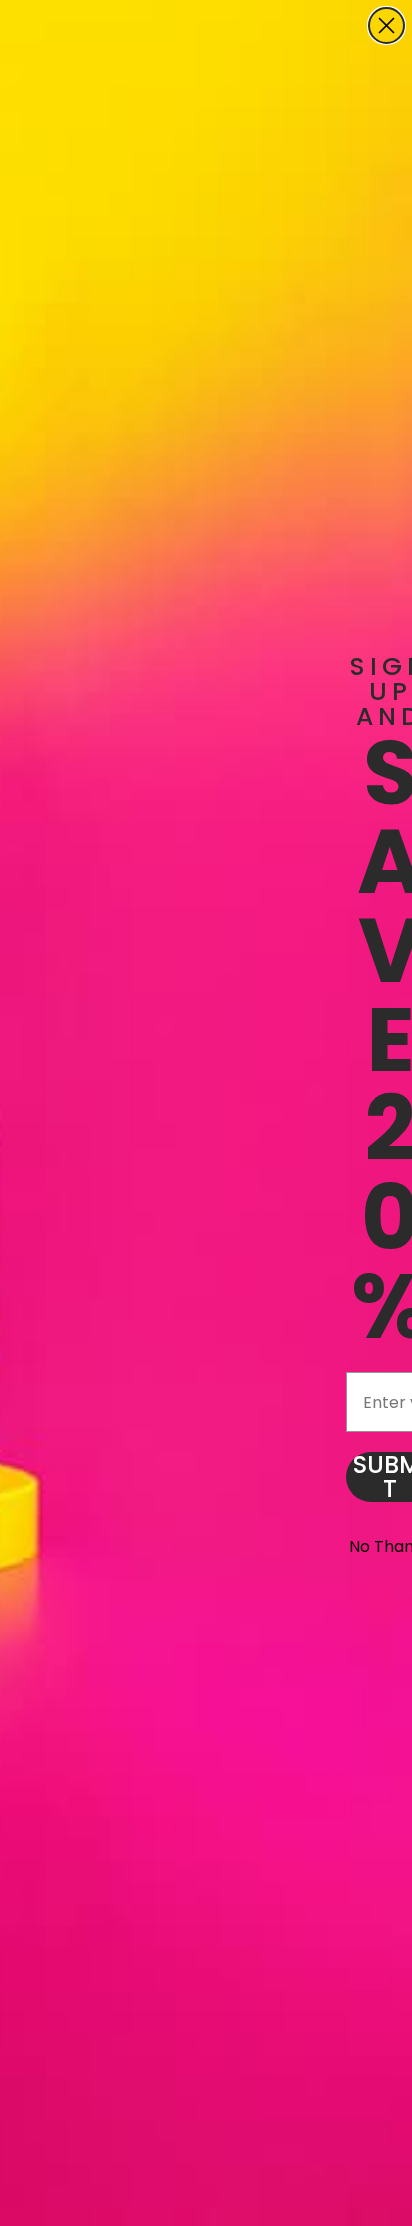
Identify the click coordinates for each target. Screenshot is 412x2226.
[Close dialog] (386, 25)
